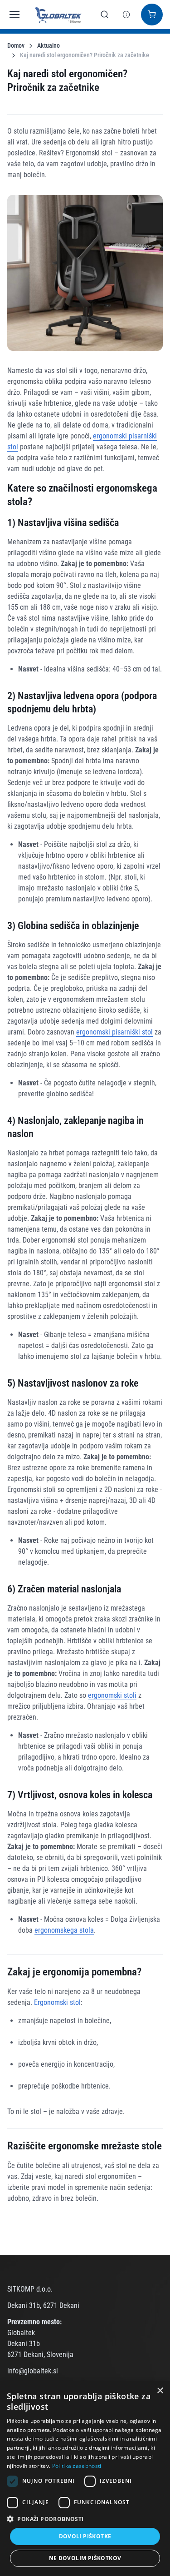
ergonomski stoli (112, 1695)
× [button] (160, 2391)
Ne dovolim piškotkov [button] (85, 2558)
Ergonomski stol (57, 2002)
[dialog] (85, 2479)
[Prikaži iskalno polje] (105, 15)
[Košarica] (152, 15)
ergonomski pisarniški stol (114, 1032)
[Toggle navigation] (12, 15)
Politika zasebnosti (77, 2466)
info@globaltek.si (33, 2371)
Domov (16, 45)
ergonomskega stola (64, 1930)
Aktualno (49, 45)
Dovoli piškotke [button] (85, 2536)
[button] (85, 2519)
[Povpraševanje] (126, 15)
